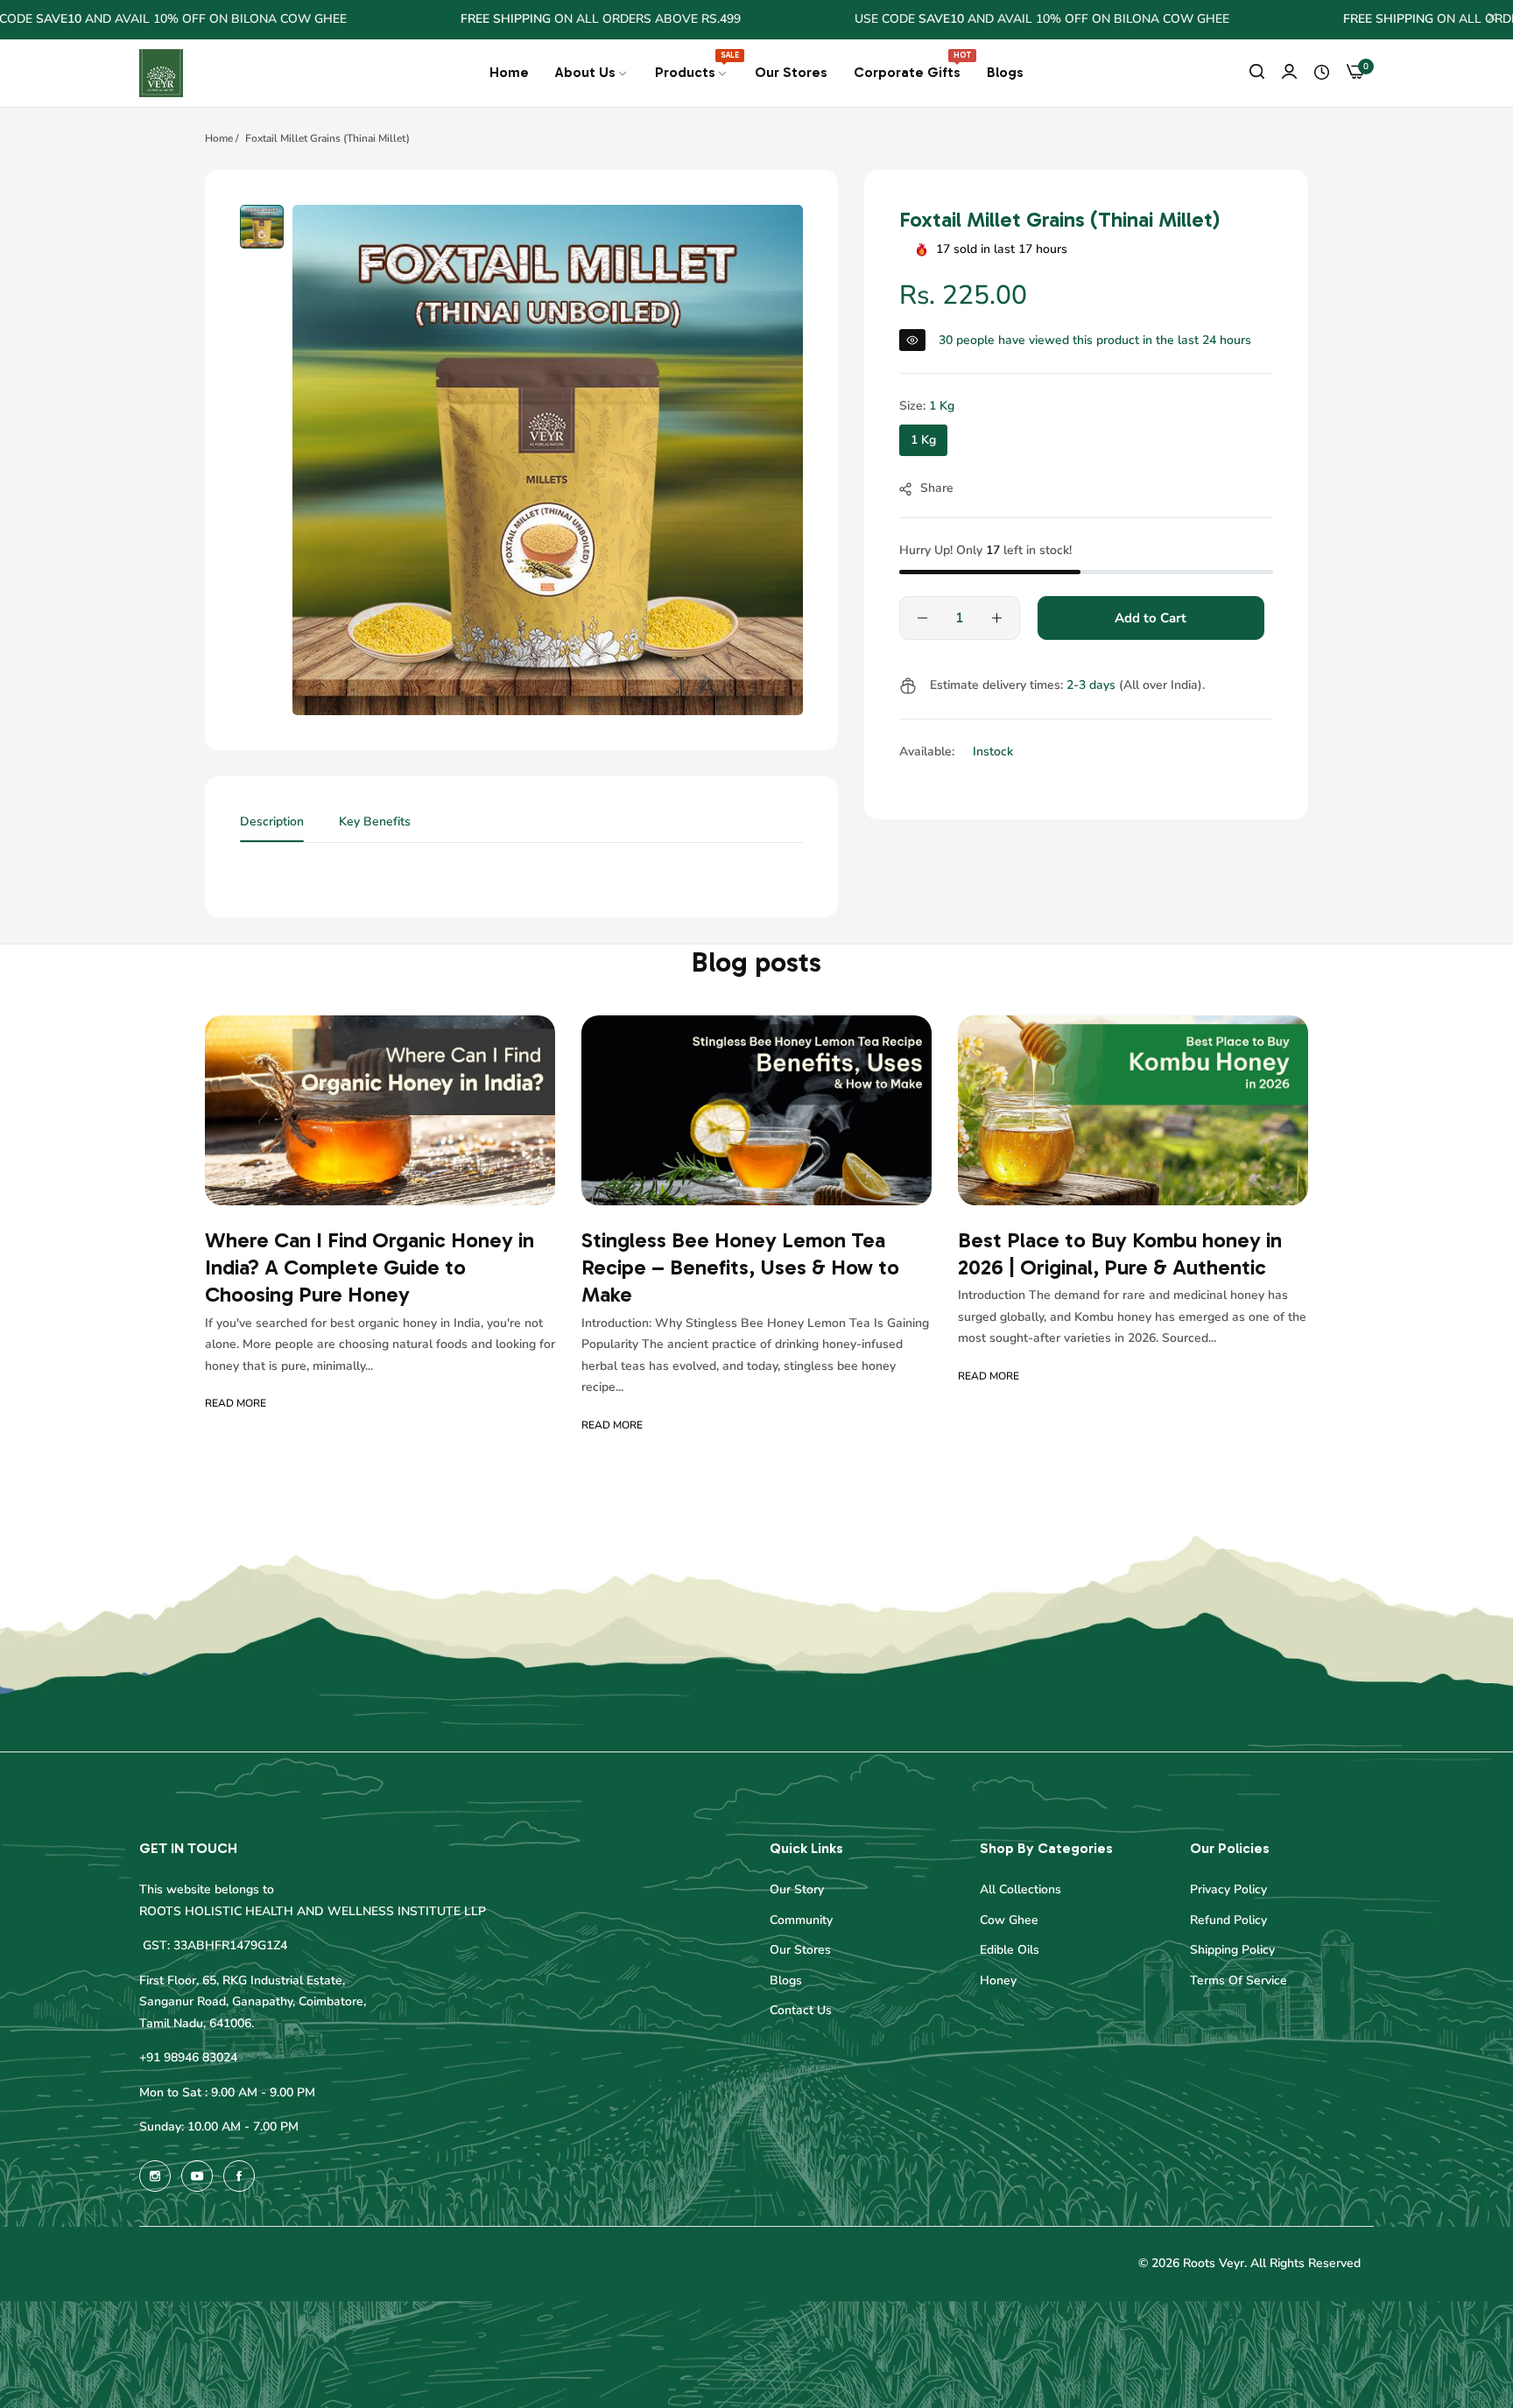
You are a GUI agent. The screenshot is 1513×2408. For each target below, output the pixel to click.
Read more (236, 1404)
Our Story (797, 1890)
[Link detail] (155, 2176)
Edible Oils (1010, 1951)
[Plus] (997, 618)
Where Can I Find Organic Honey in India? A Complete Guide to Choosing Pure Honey (369, 1268)
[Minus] (922, 618)
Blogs (786, 1981)
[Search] (1257, 73)
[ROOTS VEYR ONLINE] (161, 74)
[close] (1492, 20)
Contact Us (801, 2011)
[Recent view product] (1322, 73)
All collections (1020, 1890)
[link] (592, 73)
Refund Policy (1228, 1921)
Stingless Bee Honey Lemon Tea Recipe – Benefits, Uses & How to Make (740, 1268)
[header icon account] (1289, 73)
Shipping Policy (1232, 1951)
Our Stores (800, 1951)
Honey (998, 1981)
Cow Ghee (1009, 1921)
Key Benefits (375, 821)
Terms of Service (1239, 1981)
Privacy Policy (1228, 1890)
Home (219, 138)
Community (801, 1921)
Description (272, 821)
